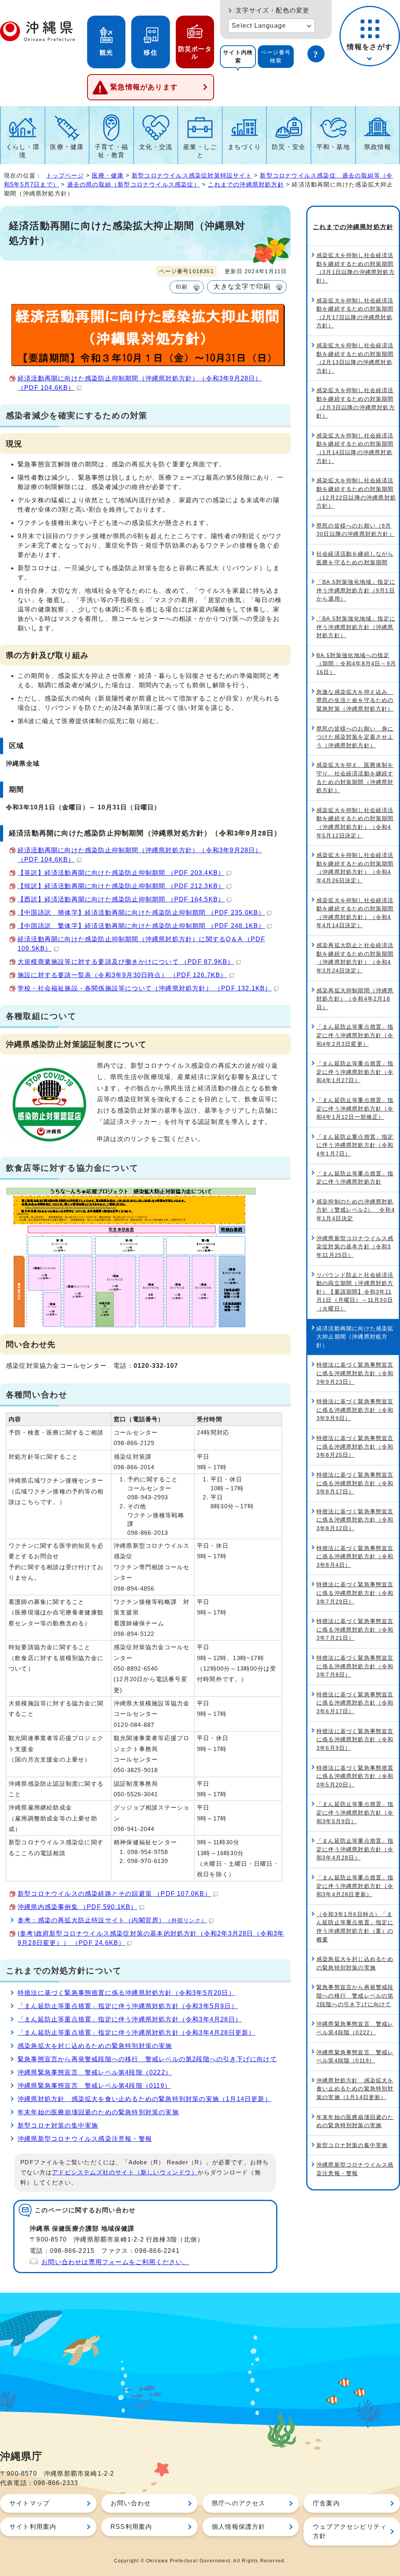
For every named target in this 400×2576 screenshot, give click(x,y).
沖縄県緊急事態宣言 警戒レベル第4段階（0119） (94, 2086)
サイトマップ (29, 2503)
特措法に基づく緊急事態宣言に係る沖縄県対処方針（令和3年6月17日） (355, 1703)
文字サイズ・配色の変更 (272, 10)
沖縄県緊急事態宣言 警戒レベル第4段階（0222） (95, 2072)
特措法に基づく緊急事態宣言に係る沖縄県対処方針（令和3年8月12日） (355, 1520)
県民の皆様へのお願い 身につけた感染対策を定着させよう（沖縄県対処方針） (355, 737)
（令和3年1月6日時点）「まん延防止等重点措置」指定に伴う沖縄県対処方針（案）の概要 (355, 1927)
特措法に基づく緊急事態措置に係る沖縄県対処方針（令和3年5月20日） (126, 1993)
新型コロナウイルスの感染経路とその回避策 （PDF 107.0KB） (114, 1894)
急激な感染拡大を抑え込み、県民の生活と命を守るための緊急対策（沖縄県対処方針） (355, 700)
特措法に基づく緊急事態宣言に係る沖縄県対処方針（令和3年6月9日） (355, 1740)
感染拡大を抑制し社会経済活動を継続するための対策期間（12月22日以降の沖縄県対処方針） (356, 493)
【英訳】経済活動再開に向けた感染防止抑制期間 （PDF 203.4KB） (121, 873)
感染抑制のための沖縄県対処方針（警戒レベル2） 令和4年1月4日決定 (356, 1210)
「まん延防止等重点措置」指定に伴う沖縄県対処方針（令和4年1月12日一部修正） (355, 1108)
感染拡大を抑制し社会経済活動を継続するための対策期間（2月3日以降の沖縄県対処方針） (356, 403)
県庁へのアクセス (239, 2503)
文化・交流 (156, 147)
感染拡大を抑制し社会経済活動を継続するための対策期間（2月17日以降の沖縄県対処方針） (355, 313)
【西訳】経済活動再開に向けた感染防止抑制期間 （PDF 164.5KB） (121, 899)
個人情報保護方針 (239, 2527)
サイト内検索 (238, 56)
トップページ (65, 175)
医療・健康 (67, 147)
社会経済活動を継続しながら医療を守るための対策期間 (355, 558)
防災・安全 (289, 147)
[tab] (238, 57)
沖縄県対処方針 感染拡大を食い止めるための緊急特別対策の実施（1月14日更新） (145, 2099)
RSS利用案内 (131, 2527)
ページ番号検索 (276, 56)
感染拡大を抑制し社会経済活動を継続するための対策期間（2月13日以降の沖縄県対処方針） (355, 358)
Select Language (259, 26)
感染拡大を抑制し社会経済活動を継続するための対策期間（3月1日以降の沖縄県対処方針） (356, 268)
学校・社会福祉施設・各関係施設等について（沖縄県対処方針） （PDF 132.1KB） (145, 988)
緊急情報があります (144, 87)
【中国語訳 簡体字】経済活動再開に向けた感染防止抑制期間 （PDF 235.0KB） (141, 913)
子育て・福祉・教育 (111, 151)
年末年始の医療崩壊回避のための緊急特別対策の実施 (98, 2112)
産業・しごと (200, 151)
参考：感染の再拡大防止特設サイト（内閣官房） (112, 1920)
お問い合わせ (131, 2503)
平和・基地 (333, 147)
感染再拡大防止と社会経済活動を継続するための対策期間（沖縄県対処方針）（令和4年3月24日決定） (355, 958)
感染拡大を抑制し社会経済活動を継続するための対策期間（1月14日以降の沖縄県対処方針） (355, 448)
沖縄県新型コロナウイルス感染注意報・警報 (85, 2139)
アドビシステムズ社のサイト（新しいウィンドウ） (125, 2172)
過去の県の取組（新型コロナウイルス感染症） (134, 184)
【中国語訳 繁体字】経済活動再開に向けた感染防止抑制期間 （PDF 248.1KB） (141, 926)
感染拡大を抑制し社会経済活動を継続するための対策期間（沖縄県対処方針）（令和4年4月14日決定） (355, 913)
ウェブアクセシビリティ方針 (350, 2531)
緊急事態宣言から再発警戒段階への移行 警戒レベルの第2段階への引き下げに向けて (147, 2059)
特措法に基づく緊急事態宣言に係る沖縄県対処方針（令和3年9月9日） (355, 1410)
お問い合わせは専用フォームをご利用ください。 (115, 2262)
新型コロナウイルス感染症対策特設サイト (192, 175)
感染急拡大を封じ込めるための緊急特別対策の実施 (95, 2046)
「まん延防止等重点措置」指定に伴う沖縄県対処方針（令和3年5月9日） (128, 2006)
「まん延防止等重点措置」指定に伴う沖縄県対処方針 (355, 1178)
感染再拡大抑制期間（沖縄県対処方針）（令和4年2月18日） (355, 999)
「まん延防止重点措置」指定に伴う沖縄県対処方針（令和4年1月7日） (355, 1145)
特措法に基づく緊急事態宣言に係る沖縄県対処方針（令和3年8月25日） (355, 1446)
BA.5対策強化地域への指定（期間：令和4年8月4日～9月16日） (356, 664)
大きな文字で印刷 (242, 286)
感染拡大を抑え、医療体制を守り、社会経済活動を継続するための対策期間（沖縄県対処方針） (355, 778)
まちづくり (245, 147)
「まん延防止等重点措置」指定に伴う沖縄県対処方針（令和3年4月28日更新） (136, 2033)
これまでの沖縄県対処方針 (246, 184)
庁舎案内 (326, 2503)
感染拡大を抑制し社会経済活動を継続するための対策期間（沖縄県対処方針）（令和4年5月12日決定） (355, 823)
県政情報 (378, 147)
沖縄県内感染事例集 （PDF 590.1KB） (78, 1907)
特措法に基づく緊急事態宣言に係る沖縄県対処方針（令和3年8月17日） (355, 1483)
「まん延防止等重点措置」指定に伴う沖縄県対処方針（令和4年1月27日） (355, 1072)
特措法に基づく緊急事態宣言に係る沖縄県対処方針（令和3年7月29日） (355, 1593)
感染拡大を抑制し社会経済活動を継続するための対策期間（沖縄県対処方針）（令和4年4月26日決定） (355, 868)
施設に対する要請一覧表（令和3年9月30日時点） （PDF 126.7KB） (122, 975)
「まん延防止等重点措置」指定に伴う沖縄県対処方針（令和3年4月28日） (130, 2019)
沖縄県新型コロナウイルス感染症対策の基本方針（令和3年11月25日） (355, 1247)
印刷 (182, 287)
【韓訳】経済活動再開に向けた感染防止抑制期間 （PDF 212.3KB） (121, 886)
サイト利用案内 (33, 2527)
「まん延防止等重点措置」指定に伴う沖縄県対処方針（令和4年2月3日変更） (355, 1035)
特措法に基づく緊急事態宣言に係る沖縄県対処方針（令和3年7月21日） (355, 1629)
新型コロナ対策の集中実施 (58, 2125)
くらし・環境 (23, 151)
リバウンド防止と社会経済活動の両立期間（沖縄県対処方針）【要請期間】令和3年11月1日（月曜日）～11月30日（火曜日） (355, 1292)
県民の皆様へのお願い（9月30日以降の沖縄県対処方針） (356, 530)
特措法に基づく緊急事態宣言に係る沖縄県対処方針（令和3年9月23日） (355, 1373)
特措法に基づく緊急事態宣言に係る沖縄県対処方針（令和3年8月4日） (355, 1556)
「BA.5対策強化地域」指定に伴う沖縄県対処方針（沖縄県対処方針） (356, 627)
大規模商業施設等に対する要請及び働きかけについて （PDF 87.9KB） (126, 962)
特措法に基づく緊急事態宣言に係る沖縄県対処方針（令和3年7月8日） (355, 1666)
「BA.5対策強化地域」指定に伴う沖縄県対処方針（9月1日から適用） (356, 590)
